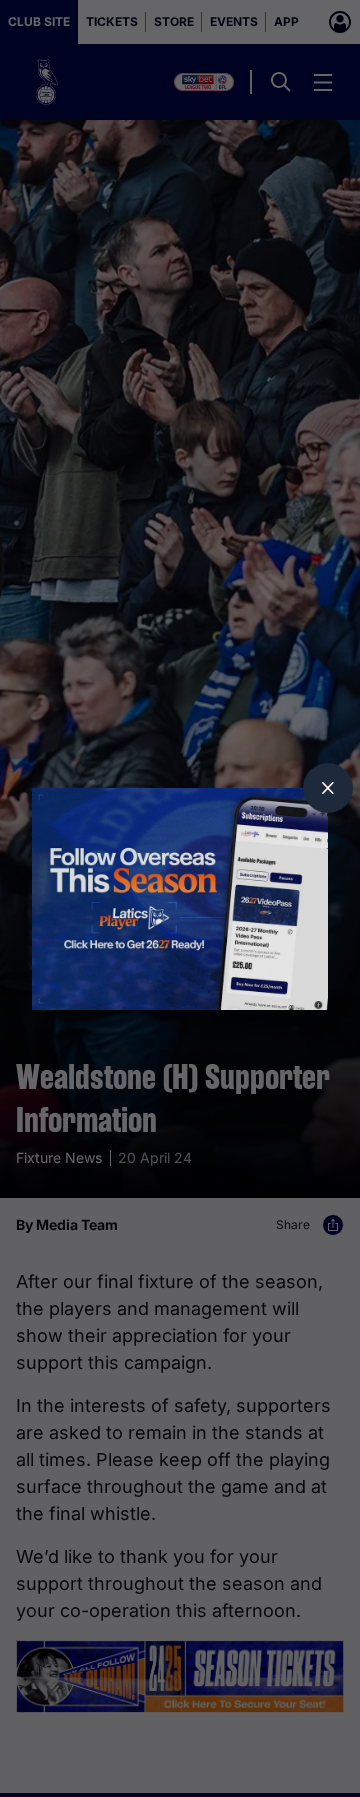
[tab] (328, 788)
